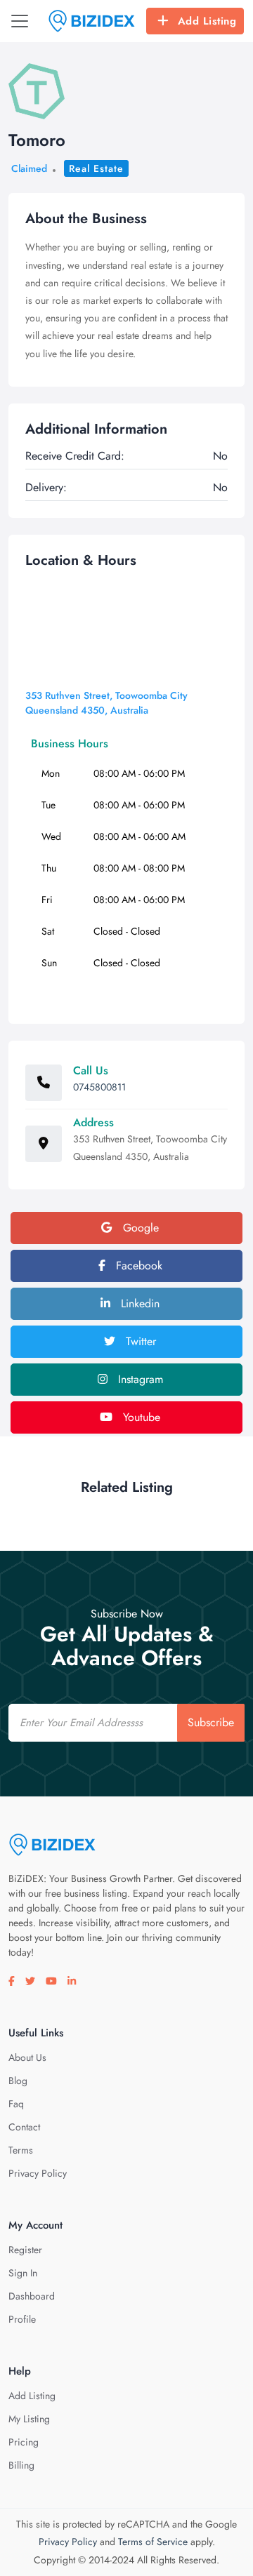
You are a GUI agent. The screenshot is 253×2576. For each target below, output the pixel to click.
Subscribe (211, 1722)
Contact (24, 2127)
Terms (21, 2150)
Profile (22, 2319)
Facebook (137, 1266)
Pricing (24, 2442)
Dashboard (32, 2296)
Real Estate (96, 168)
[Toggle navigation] (20, 21)
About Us (27, 2057)
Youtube (140, 1417)
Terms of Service (153, 2542)
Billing (21, 2465)
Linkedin (138, 1303)
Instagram (139, 1379)
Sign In (23, 2273)
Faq (16, 2104)
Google (139, 1228)
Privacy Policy (38, 2173)
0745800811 (99, 1087)
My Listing (29, 2419)
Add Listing (207, 21)
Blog (18, 2081)
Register (25, 2250)
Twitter (139, 1341)
